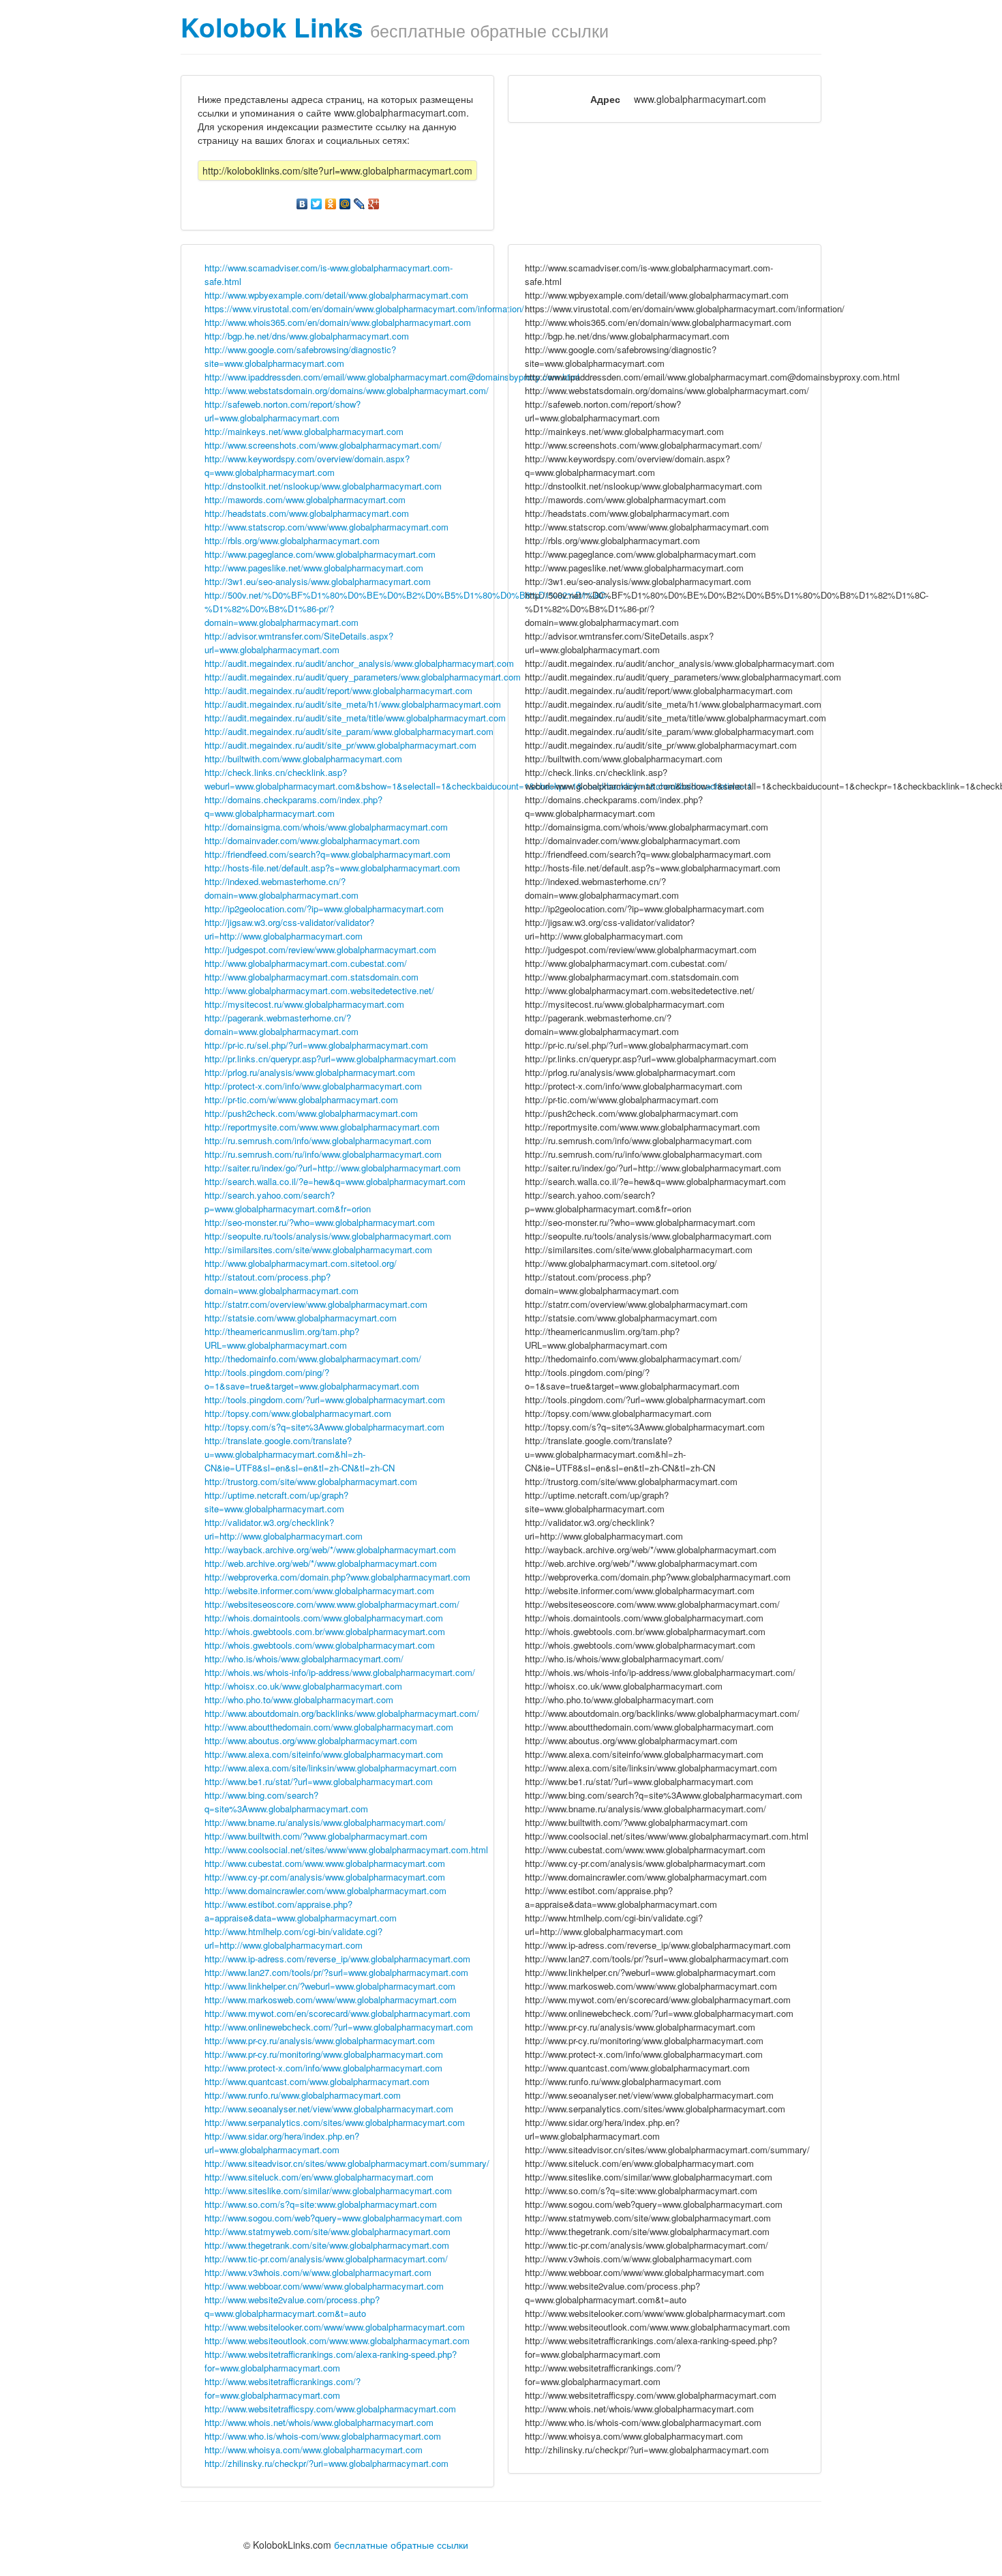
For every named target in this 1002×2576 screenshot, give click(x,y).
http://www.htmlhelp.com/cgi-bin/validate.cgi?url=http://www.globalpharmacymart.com (293, 1938)
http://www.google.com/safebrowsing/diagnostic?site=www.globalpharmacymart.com (300, 356)
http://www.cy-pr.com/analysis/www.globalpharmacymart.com (325, 1877)
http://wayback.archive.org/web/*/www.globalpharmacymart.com (330, 1549)
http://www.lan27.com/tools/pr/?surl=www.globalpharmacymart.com (336, 1972)
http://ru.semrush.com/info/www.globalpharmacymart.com (318, 1140)
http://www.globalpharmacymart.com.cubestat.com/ (306, 963)
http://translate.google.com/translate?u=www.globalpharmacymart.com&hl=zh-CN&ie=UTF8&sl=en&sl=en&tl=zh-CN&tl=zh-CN (300, 1454)
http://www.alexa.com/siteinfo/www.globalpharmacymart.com (324, 1754)
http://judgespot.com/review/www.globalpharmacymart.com (320, 949)
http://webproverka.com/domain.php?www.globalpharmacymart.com (337, 1577)
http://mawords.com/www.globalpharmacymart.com (305, 499)
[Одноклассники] (331, 204)
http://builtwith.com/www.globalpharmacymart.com (303, 759)
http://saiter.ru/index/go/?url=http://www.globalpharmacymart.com (333, 1168)
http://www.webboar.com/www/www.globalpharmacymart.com (324, 2286)
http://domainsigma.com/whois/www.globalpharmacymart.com (326, 827)
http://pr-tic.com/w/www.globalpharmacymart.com (301, 1099)
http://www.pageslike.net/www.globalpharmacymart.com (314, 568)
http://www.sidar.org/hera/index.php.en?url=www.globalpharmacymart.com (282, 2143)
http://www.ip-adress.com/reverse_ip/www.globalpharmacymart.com (337, 1959)
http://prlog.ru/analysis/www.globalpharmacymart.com (310, 1072)
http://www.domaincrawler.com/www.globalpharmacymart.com (325, 1890)
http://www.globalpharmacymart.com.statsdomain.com (312, 977)
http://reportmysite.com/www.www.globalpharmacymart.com (322, 1127)
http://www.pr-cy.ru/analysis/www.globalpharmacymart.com (320, 2040)
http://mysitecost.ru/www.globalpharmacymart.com (304, 1004)
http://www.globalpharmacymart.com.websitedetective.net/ (319, 990)
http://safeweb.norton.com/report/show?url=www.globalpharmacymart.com (283, 411)
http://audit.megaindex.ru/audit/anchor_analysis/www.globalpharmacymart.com (359, 663)
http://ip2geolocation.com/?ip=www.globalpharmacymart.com (324, 909)
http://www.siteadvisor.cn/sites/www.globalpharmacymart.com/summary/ (347, 2163)
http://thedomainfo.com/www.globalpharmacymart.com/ (313, 1359)
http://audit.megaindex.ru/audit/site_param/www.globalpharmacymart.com (349, 731)
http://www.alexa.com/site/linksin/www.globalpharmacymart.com (331, 1768)
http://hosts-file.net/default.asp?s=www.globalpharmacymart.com (332, 868)
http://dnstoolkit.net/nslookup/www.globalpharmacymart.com (323, 486)
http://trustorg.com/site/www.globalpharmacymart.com (311, 1481)
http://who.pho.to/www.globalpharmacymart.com (299, 1699)
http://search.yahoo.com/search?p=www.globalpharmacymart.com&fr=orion (288, 1202)
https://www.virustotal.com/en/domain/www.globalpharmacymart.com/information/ (364, 309)
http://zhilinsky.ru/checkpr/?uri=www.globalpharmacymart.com (327, 2463)
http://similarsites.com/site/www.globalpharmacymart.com (318, 1249)
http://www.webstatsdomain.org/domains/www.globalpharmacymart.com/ (347, 390)
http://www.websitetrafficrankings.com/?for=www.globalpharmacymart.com (283, 2388)
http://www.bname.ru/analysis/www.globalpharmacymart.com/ (325, 1822)
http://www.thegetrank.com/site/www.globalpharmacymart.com (327, 2245)
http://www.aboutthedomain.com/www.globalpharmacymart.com (329, 1727)
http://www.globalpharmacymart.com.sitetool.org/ (301, 1263)
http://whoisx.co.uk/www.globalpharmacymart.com (303, 1686)
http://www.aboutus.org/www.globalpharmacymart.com (311, 1740)
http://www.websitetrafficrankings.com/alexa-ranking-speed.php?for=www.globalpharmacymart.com (331, 2361)
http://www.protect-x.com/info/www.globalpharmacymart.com (323, 2068)
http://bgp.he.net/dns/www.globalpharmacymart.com (307, 336)
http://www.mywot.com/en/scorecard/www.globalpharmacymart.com (337, 2013)
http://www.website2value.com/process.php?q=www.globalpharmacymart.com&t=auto (292, 2306)
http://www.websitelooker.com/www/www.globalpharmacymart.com (335, 2327)
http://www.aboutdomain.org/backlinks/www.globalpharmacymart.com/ (342, 1713)
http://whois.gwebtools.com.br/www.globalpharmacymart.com (325, 1631)
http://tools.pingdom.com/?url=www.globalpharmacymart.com (325, 1399)
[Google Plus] (374, 204)
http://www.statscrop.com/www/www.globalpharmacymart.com (327, 527)
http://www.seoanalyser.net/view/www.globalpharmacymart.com (329, 2109)
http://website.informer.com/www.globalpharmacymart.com (319, 1590)
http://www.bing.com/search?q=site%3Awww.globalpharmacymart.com (286, 1802)
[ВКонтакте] (302, 204)
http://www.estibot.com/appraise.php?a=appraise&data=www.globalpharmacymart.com (301, 1911)
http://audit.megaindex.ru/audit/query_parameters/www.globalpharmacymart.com (363, 677)
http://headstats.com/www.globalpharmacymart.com (307, 513)
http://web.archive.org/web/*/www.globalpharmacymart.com (321, 1563)
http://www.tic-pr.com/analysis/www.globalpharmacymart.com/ (326, 2259)
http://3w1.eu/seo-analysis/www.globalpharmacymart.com (318, 581)
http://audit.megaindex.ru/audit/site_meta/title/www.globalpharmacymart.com (355, 718)
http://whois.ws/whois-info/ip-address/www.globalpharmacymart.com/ (340, 1672)
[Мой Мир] (345, 204)
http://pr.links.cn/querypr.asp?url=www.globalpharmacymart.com (330, 1059)
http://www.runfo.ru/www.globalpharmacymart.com (303, 2095)
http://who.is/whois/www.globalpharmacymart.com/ (304, 1659)
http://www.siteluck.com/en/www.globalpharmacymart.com (319, 2177)
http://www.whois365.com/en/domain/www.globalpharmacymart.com (338, 322)
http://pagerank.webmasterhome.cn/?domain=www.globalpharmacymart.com (282, 1024)
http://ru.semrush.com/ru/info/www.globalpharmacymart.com (323, 1154)
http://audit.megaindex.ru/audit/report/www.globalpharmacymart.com (338, 690)
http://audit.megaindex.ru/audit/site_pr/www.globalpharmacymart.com (340, 745)
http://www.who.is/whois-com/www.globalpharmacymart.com (323, 2436)
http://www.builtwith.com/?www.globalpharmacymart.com (316, 1836)
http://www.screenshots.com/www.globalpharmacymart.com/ (323, 445)
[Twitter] (317, 204)
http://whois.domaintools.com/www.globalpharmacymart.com (324, 1618)
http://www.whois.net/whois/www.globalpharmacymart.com (319, 2422)
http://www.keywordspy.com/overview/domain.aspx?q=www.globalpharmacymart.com (307, 465)
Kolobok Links (272, 27)
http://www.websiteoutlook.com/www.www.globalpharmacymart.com (337, 2340)
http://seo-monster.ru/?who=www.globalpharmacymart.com (320, 1222)
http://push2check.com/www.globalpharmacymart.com (311, 1113)
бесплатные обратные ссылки (401, 2545)
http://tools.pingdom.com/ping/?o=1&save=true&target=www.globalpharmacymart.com (312, 1379)
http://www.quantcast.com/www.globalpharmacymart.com (317, 2081)
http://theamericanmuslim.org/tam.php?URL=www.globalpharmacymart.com (282, 1338)
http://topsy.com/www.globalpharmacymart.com (298, 1413)
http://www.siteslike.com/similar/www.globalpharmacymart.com (328, 2190)
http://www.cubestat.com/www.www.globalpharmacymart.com (325, 1863)
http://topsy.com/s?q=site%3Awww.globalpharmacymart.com (324, 1427)
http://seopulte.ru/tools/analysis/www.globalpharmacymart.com (328, 1236)
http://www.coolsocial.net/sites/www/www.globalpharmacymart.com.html (346, 1849)
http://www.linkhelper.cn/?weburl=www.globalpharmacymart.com (330, 1986)
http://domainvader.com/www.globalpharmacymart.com (312, 840)
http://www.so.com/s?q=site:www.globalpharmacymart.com (321, 2204)
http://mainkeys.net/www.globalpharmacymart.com (304, 431)
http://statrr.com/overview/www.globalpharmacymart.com (316, 1304)
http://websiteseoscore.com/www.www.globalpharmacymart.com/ (332, 1604)
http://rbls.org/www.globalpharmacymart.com (292, 540)
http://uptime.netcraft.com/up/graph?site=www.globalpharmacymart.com (276, 1502)
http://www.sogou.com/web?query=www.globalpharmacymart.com (333, 2218)
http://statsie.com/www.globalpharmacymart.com (301, 1318)
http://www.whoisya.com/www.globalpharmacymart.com (314, 2450)
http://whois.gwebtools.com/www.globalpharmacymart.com (320, 1645)
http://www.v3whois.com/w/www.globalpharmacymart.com (318, 2272)
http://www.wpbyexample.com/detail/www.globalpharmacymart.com (336, 295)
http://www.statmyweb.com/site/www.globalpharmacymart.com (328, 2231)
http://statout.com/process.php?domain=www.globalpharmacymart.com (282, 1284)
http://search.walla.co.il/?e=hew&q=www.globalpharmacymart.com (335, 1181)
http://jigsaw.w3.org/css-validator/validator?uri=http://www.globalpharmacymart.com (289, 929)
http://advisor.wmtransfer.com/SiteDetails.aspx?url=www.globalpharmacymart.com (299, 643)
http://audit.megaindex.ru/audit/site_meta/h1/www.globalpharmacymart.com (353, 704)
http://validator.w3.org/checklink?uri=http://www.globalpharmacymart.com (284, 1529)
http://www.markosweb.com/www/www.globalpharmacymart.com (331, 2000)
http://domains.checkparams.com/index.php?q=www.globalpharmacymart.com (293, 806)
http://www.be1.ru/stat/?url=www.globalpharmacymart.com (319, 1781)
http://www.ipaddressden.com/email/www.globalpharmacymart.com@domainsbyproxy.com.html (392, 377)
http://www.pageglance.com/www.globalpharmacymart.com (320, 554)
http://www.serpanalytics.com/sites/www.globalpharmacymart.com (335, 2122)
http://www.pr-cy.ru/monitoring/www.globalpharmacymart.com (324, 2054)
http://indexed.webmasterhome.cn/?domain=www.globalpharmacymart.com (282, 888)
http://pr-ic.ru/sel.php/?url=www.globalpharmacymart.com (316, 1045)
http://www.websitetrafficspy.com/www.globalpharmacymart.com (330, 2409)
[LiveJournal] (360, 204)
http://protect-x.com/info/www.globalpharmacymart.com (313, 1086)
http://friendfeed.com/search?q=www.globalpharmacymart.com (328, 854)
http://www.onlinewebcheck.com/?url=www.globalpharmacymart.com (339, 2027)
